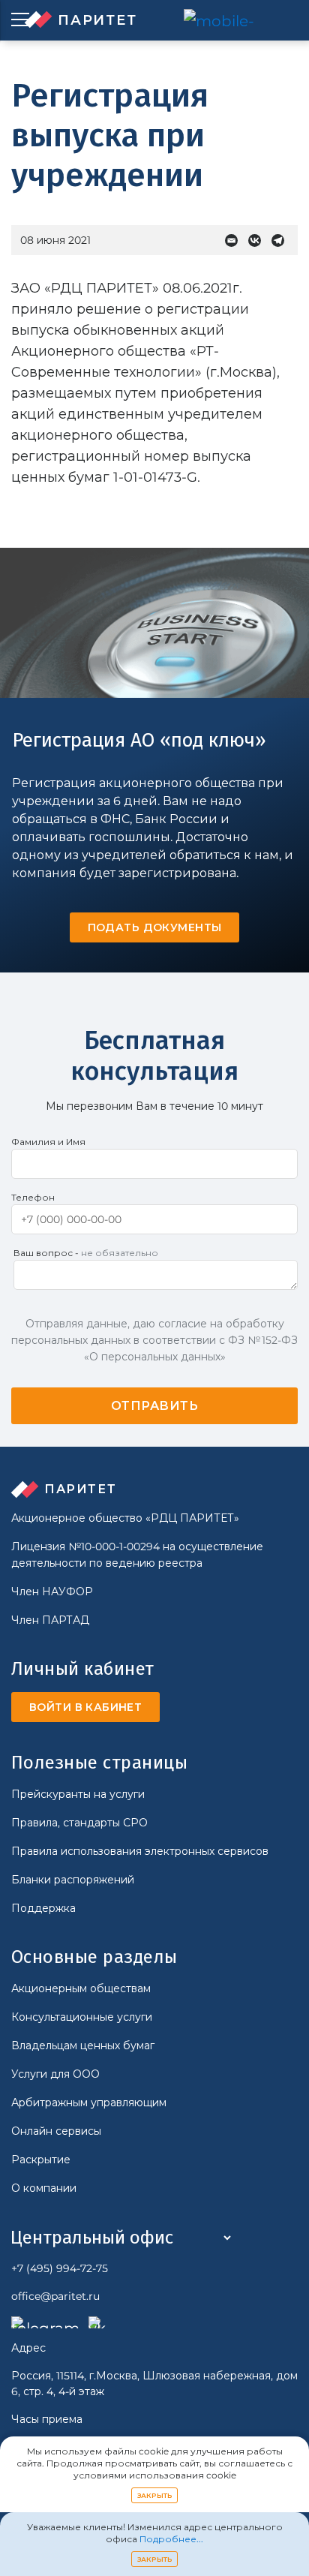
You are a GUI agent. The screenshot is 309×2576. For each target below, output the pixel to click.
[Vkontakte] (258, 240)
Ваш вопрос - (86, 1253)
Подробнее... (171, 2539)
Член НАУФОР (52, 1592)
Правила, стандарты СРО (79, 1823)
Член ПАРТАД (50, 1620)
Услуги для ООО (55, 2074)
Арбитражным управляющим (89, 2103)
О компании (44, 2188)
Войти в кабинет (85, 1707)
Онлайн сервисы (56, 2131)
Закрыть (155, 2495)
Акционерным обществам (81, 1988)
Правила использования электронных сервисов (140, 1851)
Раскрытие (41, 2160)
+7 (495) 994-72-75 (60, 2268)
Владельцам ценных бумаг (83, 2045)
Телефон (33, 1197)
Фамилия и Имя (48, 1142)
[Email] (235, 240)
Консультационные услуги (82, 2017)
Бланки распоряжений (73, 1880)
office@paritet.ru (55, 2296)
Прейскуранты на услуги (78, 1794)
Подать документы (155, 927)
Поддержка (43, 1908)
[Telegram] (282, 240)
